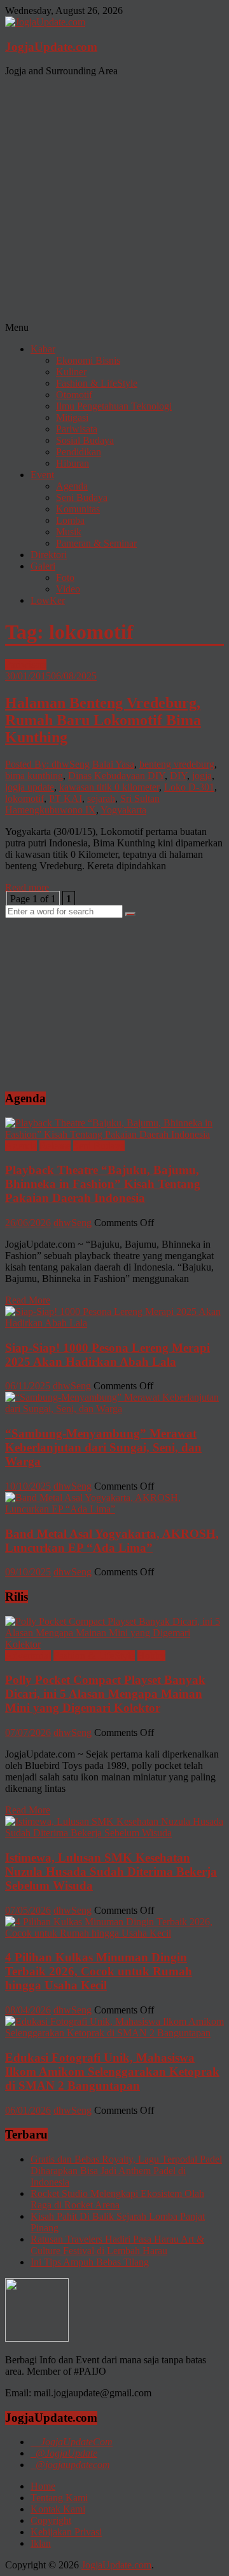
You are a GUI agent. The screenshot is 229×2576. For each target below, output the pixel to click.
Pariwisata (77, 429)
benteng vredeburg (177, 764)
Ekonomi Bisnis (88, 360)
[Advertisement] (114, 201)
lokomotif (24, 798)
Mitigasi (72, 417)
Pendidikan (79, 452)
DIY (178, 776)
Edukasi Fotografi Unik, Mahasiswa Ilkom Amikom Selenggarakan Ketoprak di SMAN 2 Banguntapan (112, 2072)
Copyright (51, 2520)
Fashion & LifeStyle (97, 383)
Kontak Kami (58, 2509)
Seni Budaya (82, 497)
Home (43, 2486)
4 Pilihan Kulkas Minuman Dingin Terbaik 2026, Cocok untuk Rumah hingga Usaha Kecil (99, 1971)
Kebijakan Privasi (66, 2532)
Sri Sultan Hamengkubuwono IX (82, 804)
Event (42, 475)
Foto (65, 577)
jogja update (30, 787)
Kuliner (71, 372)
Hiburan (73, 463)
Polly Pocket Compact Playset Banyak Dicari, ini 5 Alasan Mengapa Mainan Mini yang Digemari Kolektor (105, 1694)
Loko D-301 (189, 787)
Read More (28, 1300)
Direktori (49, 555)
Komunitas (78, 509)
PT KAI (66, 798)
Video (68, 589)
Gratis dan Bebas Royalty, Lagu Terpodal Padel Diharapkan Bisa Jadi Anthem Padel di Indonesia (126, 2171)
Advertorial (28, 1656)
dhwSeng (73, 1223)
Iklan (41, 2543)
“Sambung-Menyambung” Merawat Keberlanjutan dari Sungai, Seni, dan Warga (103, 1447)
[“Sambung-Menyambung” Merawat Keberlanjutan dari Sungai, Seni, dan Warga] (114, 1409)
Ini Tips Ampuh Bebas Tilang (90, 2262)
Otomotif (74, 395)
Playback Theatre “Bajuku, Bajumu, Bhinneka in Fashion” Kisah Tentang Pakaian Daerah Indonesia (103, 1184)
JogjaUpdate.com (51, 47)
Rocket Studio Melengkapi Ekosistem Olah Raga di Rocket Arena (117, 2199)
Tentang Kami (59, 2498)
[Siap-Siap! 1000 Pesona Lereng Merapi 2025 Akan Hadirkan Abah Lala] (114, 1323)
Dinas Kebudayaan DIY (116, 776)
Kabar (43, 349)
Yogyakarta (123, 810)
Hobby (151, 1656)
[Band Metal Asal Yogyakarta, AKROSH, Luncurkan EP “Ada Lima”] (114, 1509)
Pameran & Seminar (96, 543)
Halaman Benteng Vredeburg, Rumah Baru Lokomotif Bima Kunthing (103, 720)
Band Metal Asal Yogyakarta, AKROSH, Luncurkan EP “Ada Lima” (112, 1541)
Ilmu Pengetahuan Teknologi (114, 406)
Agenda (72, 486)
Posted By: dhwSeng (47, 764)
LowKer (48, 600)
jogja (202, 776)
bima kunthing (34, 776)
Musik (69, 532)
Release (55, 1146)
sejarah (101, 798)
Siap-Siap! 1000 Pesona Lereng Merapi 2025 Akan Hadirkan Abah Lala (108, 1355)
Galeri (43, 566)
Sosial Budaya (85, 440)
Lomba (70, 520)
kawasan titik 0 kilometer (109, 787)
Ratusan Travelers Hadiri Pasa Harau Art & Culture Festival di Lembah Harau (117, 2245)
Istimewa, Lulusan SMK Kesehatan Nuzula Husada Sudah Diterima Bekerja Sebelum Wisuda (111, 1872)
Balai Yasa (113, 764)
